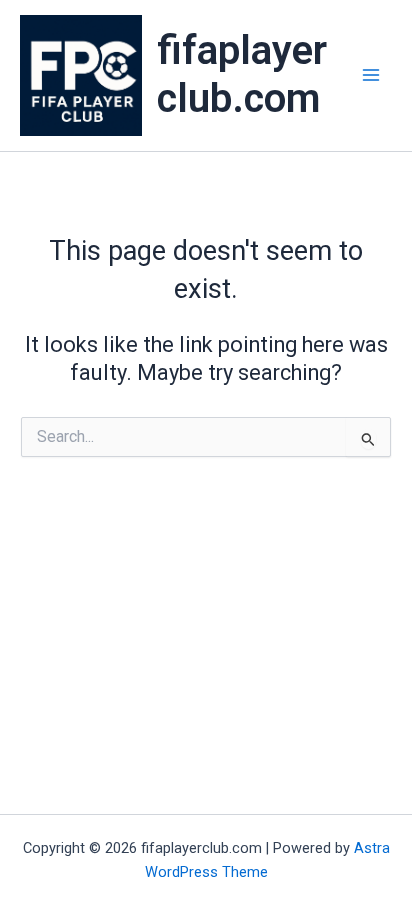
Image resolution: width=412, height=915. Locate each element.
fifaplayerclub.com (242, 74)
